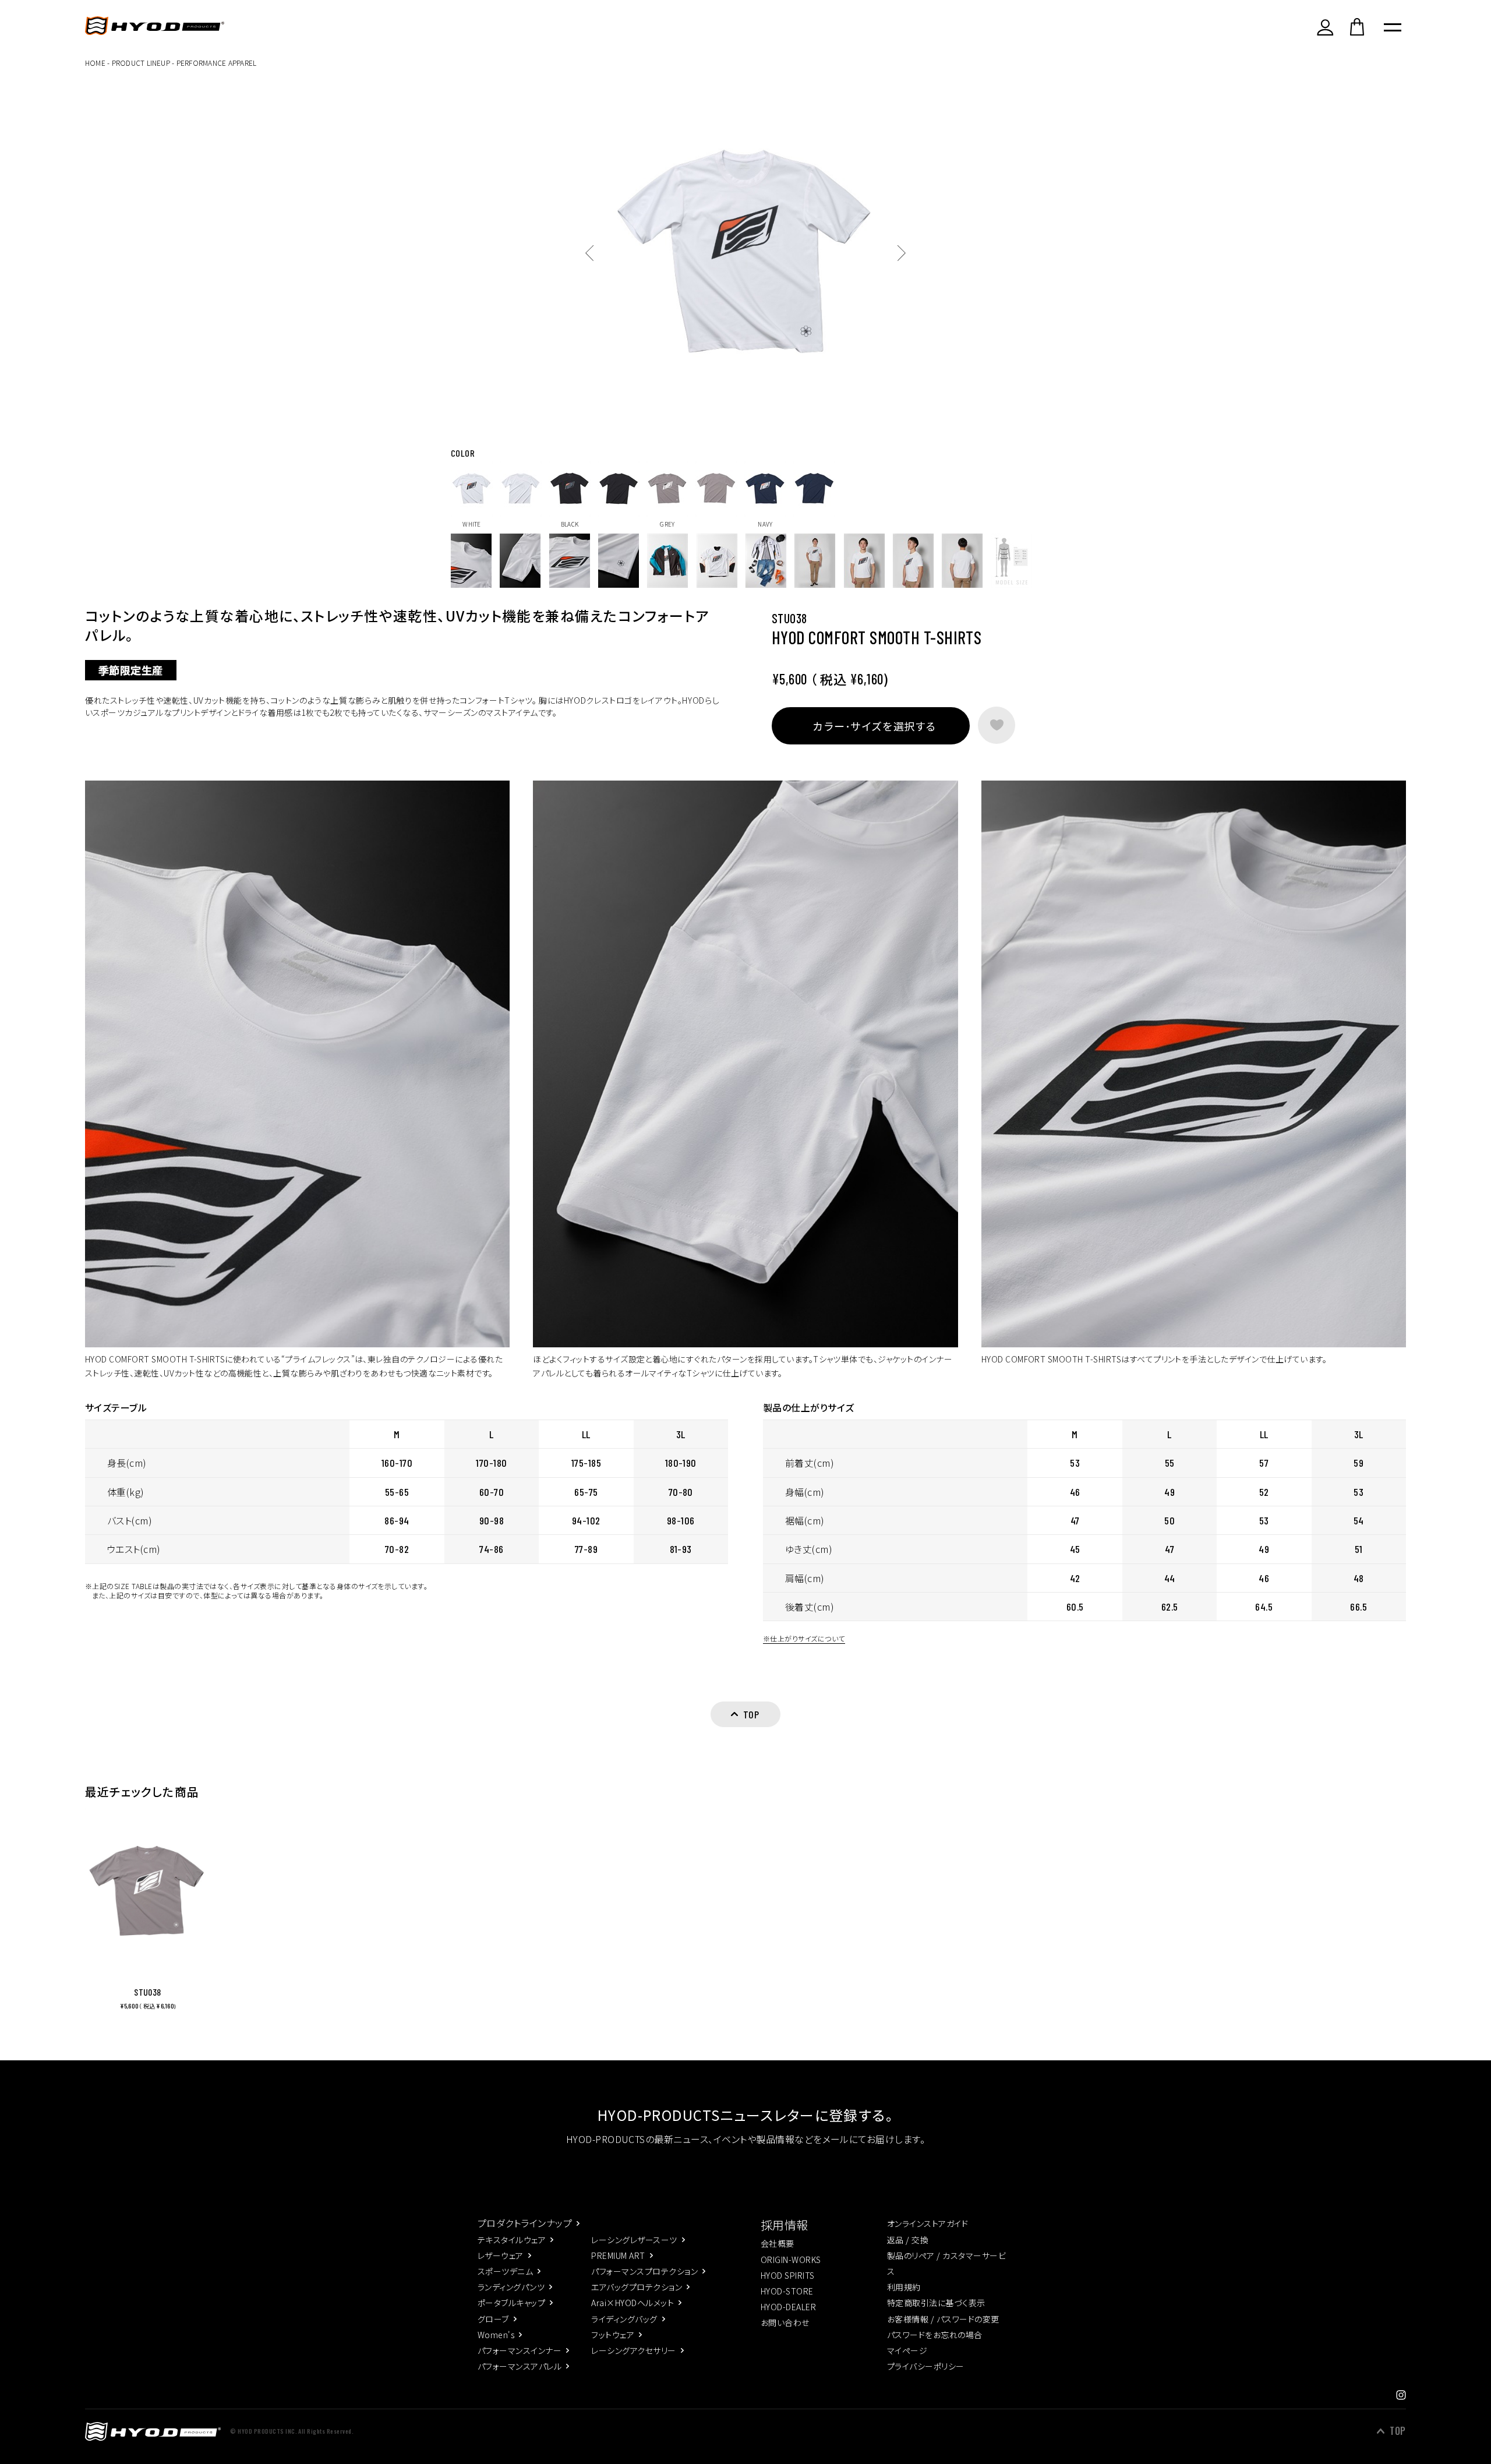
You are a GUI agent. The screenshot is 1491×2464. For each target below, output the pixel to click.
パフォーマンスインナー (520, 2350)
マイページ (907, 2350)
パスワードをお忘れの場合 (935, 2335)
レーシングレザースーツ (634, 2240)
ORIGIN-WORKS (791, 2260)
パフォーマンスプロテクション (644, 2271)
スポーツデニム (505, 2271)
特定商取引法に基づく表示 (936, 2303)
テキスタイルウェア (512, 2240)
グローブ (493, 2319)
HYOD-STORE (787, 2291)
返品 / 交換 (908, 2240)
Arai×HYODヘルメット (633, 2303)
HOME (95, 63)
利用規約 (904, 2287)
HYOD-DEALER (788, 2307)
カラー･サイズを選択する (874, 726)
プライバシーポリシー (926, 2366)
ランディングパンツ (511, 2287)
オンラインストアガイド (928, 2223)
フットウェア (613, 2335)
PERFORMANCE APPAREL (217, 63)
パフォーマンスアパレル (520, 2366)
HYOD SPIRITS (788, 2275)
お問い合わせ (785, 2322)
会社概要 (778, 2243)
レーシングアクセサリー (633, 2350)
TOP (1398, 2431)
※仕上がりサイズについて (804, 1638)
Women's (496, 2335)
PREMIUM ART (618, 2255)
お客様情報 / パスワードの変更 (943, 2319)
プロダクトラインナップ (525, 2223)
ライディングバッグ (624, 2319)
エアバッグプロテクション (637, 2287)
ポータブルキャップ (511, 2303)
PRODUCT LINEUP (141, 63)
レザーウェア (501, 2255)
